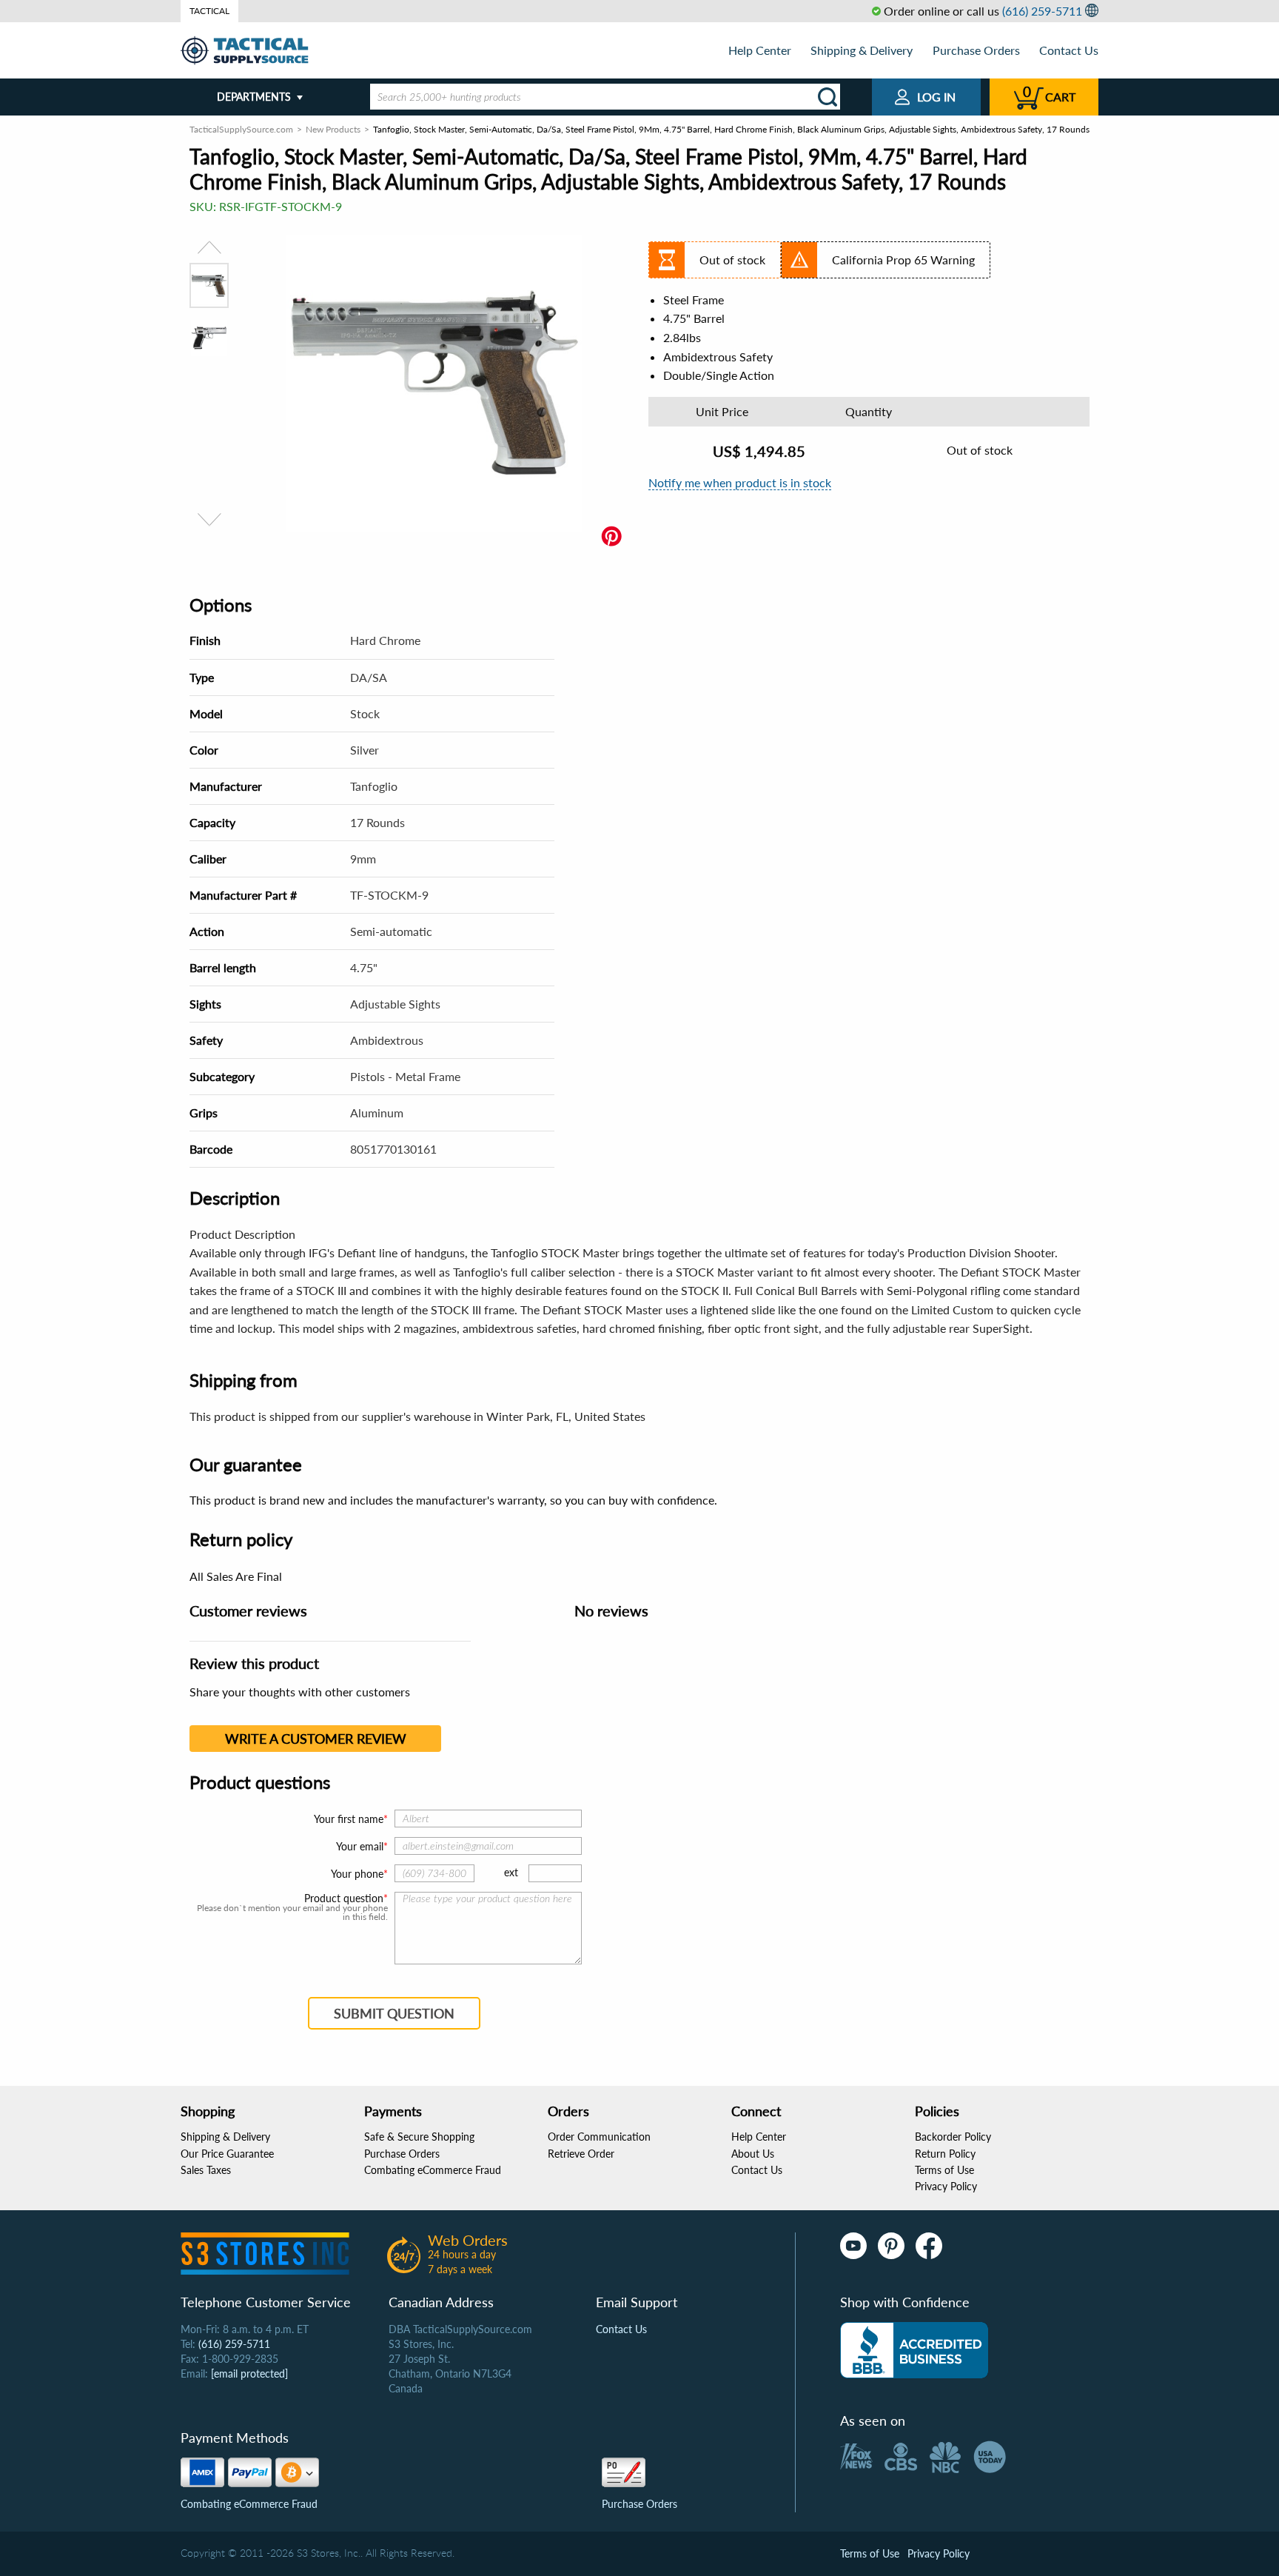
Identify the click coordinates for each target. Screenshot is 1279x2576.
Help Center (760, 50)
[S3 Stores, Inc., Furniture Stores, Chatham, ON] (914, 2350)
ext (511, 1872)
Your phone (357, 1874)
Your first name (349, 1819)
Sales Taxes (206, 2170)
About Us (753, 2154)
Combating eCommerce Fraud (433, 2170)
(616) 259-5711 (1042, 11)
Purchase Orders (976, 50)
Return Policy (945, 2154)
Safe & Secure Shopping (419, 2137)
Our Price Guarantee (227, 2154)
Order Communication (599, 2137)
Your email (360, 1846)
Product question (344, 1898)
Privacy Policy (946, 2186)
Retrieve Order (581, 2154)
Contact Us (1069, 50)
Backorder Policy (953, 2137)
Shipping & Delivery (862, 50)
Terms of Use (944, 2170)
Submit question (394, 2013)
